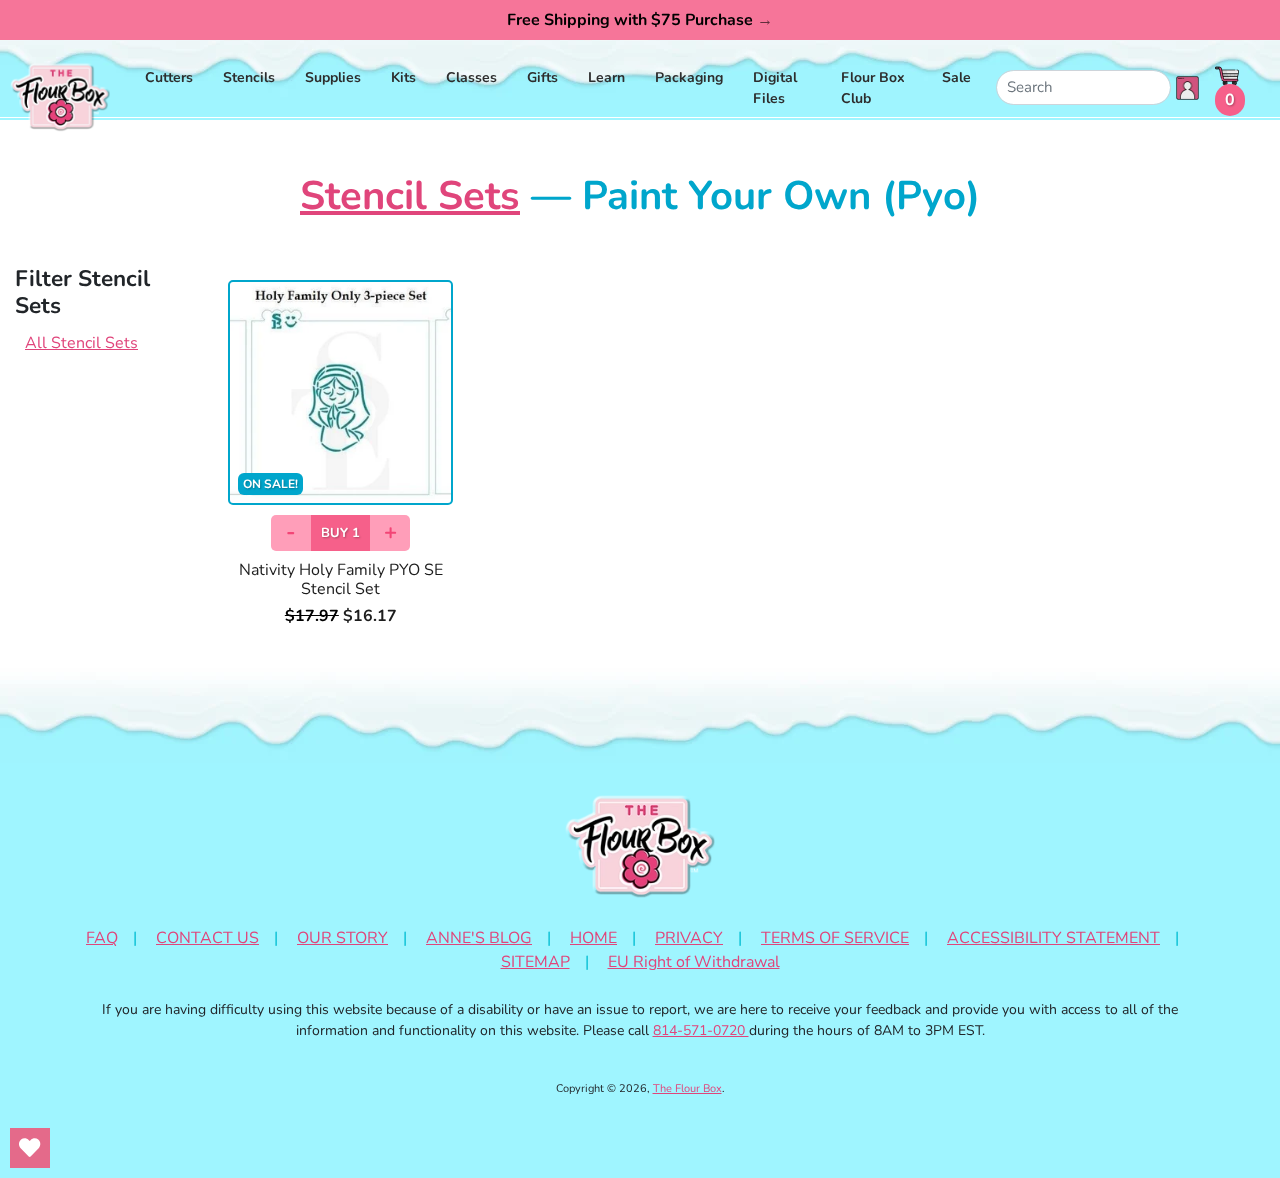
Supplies (333, 77)
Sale (956, 77)
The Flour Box (687, 1088)
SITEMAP (535, 962)
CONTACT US (207, 938)
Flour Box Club (873, 88)
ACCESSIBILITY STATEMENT (1053, 938)
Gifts (542, 77)
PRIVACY (689, 938)
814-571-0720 (701, 1030)
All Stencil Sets (81, 343)
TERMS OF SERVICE (835, 938)
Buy (340, 533)
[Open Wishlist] (30, 1148)
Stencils (249, 77)
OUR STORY (342, 938)
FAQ (102, 938)
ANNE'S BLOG (479, 938)
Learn (606, 77)
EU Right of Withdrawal (694, 962)
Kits (403, 77)
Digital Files (775, 88)
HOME (593, 938)
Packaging (689, 77)
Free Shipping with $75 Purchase (640, 20)
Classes (471, 77)
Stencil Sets (410, 196)
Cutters (169, 77)
